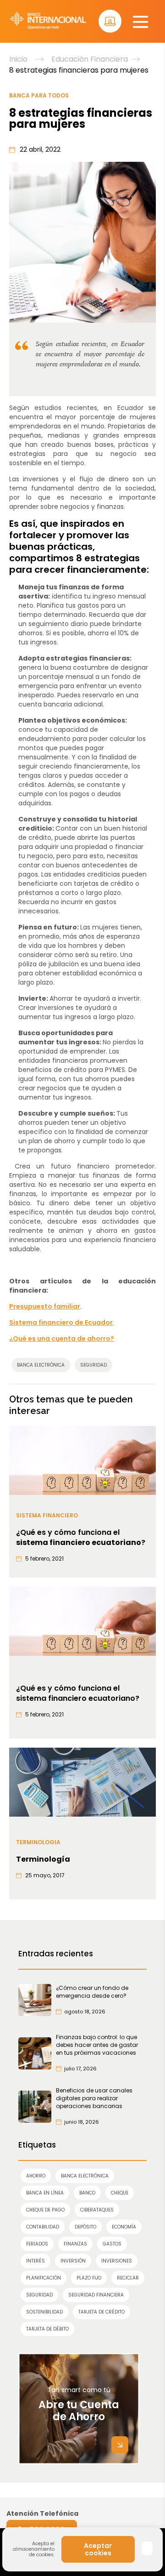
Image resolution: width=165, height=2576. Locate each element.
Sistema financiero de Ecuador (61, 1322)
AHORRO (36, 2176)
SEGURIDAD (39, 2295)
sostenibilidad (44, 2312)
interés (36, 2261)
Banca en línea (45, 2193)
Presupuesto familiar (45, 1306)
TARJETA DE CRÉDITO (102, 2312)
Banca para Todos (39, 95)
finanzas (75, 2244)
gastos (112, 2244)
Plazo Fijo (89, 2278)
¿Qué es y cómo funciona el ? (81, 1538)
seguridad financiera (96, 2295)
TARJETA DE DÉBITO (47, 2329)
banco (87, 2193)
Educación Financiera (90, 59)
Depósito (85, 2227)
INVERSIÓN (73, 2261)
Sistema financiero (47, 1515)
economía (124, 2227)
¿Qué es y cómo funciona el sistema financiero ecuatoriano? (78, 1693)
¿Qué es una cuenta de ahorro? (62, 1339)
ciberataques (97, 2210)
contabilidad (43, 2227)
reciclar (128, 2278)
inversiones (117, 2261)
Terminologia (38, 1842)
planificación (44, 2278)
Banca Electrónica (85, 2176)
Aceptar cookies (98, 2549)
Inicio (18, 59)
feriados (37, 2244)
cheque (120, 2193)
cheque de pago (45, 2210)
